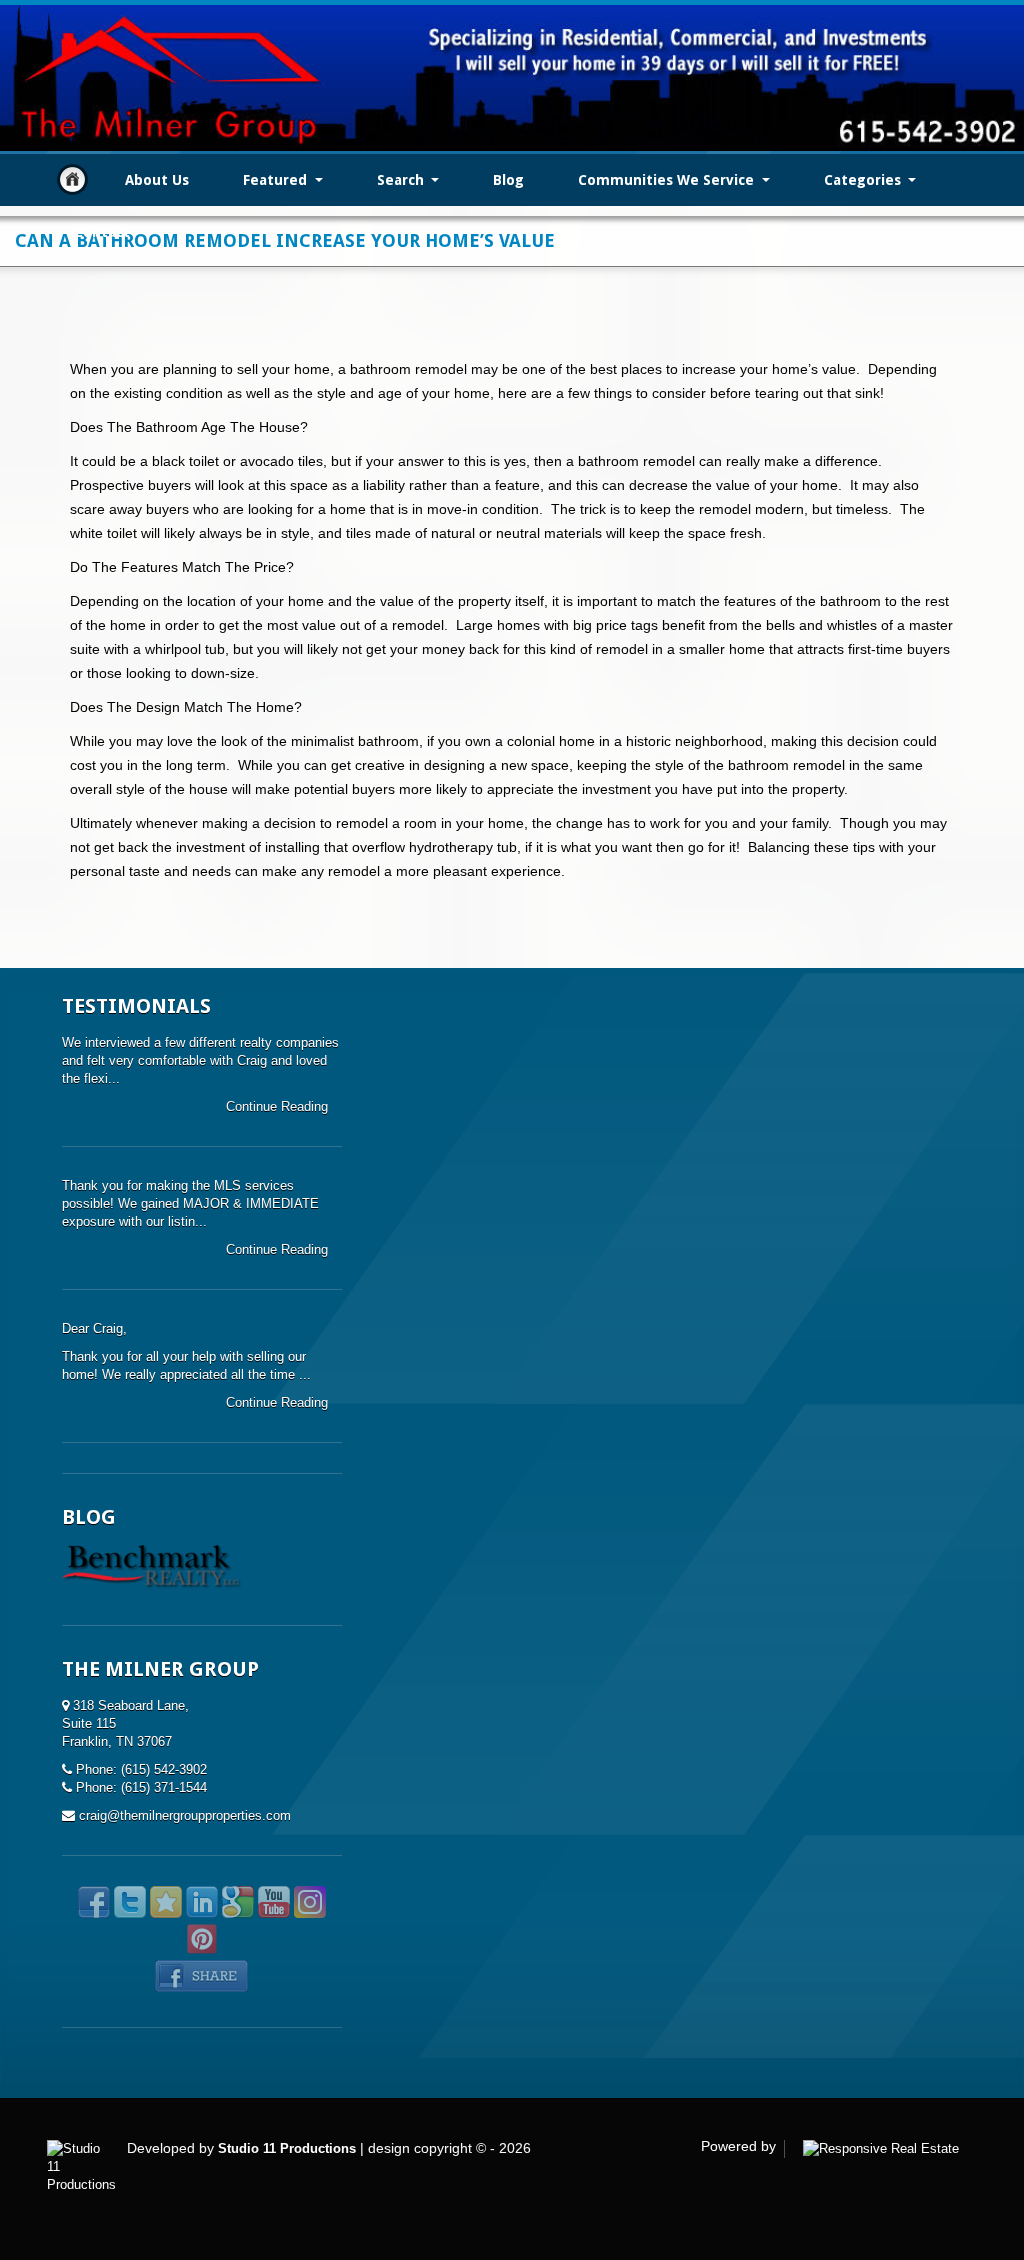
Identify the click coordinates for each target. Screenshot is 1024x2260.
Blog (508, 180)
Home (72, 179)
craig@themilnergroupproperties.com (185, 1815)
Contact (102, 232)
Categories (864, 180)
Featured (277, 180)
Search (402, 180)
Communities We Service (668, 180)
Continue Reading (279, 1106)
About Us (157, 180)
